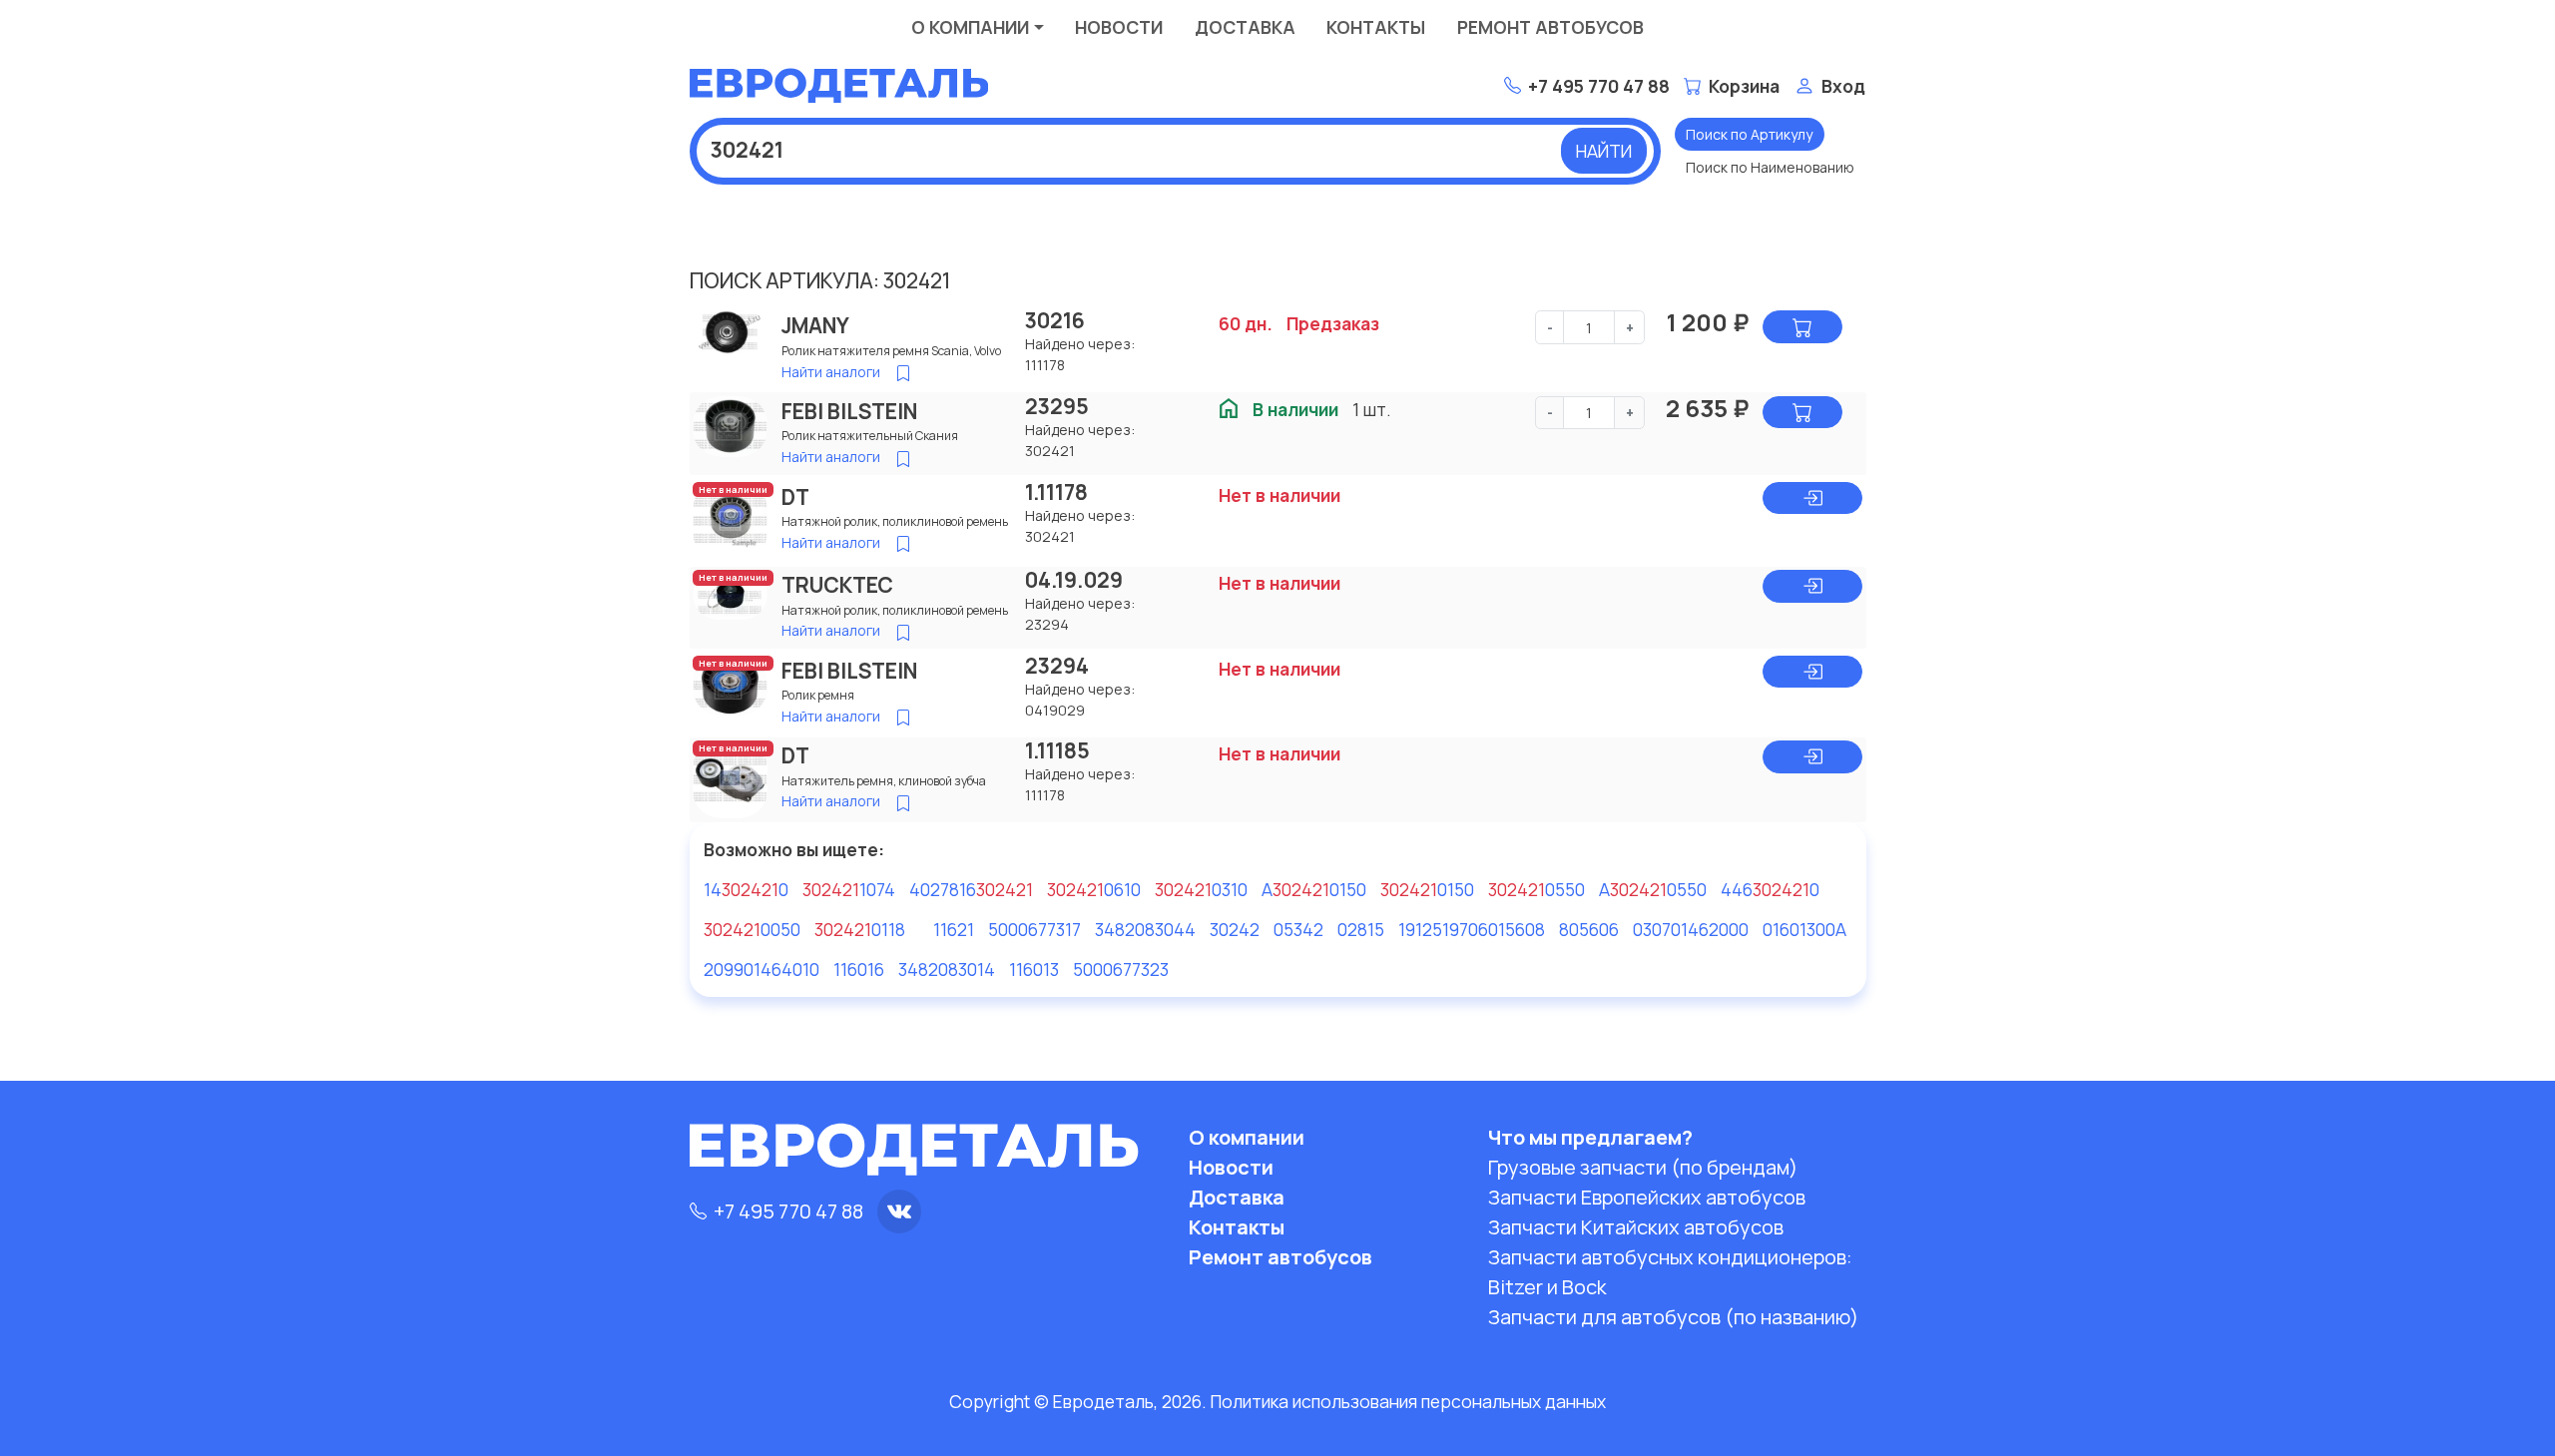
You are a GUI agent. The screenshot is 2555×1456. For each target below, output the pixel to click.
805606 (1589, 929)
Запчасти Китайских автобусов (1636, 1227)
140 (746, 889)
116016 (859, 969)
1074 (849, 889)
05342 (1298, 929)
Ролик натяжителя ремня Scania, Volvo (891, 351)
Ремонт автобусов (1550, 27)
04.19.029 (1074, 580)
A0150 (1314, 889)
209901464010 (762, 969)
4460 (1770, 889)
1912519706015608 (1472, 929)
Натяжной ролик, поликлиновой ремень (895, 521)
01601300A (1804, 929)
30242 (1235, 929)
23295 (1057, 406)
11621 (954, 929)
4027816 (971, 889)
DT (795, 497)
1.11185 (1057, 750)
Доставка (1245, 27)
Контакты (1376, 27)
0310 (1201, 889)
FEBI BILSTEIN (849, 411)
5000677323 (1121, 969)
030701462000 (1691, 929)
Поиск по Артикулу (1749, 134)
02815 (1361, 929)
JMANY (815, 325)
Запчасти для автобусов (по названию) (1673, 1317)
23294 (1057, 666)
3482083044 (1145, 929)
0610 (1094, 889)
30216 (1055, 320)
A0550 (1653, 889)
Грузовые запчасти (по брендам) (1643, 1167)
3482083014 (947, 969)
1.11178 (1056, 492)
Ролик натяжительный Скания (870, 436)
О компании (970, 27)
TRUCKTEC (837, 585)
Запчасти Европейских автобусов (1647, 1197)
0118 (860, 929)
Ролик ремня (818, 695)
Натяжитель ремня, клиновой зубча (884, 781)
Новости (1119, 27)
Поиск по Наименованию (1770, 167)
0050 (752, 929)
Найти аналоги (831, 372)
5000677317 (1034, 929)
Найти (1604, 151)
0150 (1427, 889)
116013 (1034, 969)
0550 (1536, 889)
